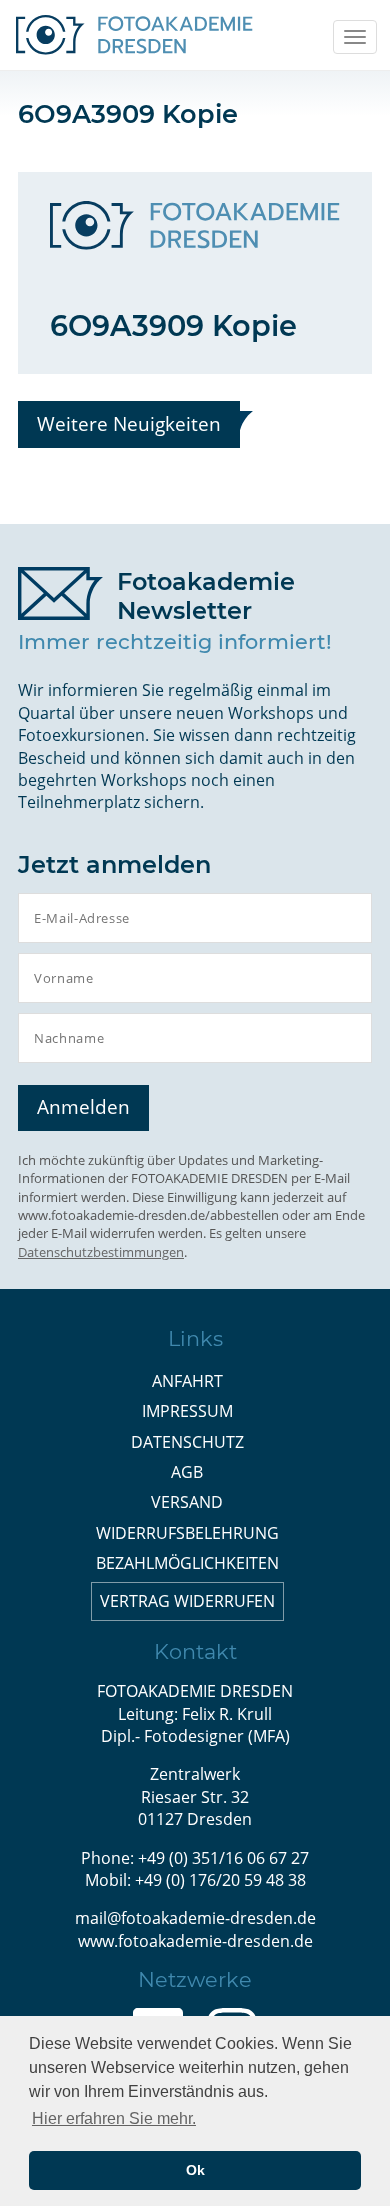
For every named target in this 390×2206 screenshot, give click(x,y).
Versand (187, 1502)
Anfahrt (187, 1381)
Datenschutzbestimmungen (101, 1252)
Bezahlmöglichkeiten (187, 1563)
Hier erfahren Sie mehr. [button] (114, 2118)
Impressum (187, 1411)
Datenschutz (187, 1442)
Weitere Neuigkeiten (129, 423)
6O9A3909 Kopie (173, 325)
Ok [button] (195, 2170)
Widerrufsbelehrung (187, 1533)
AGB (187, 1472)
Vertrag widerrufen (187, 1601)
